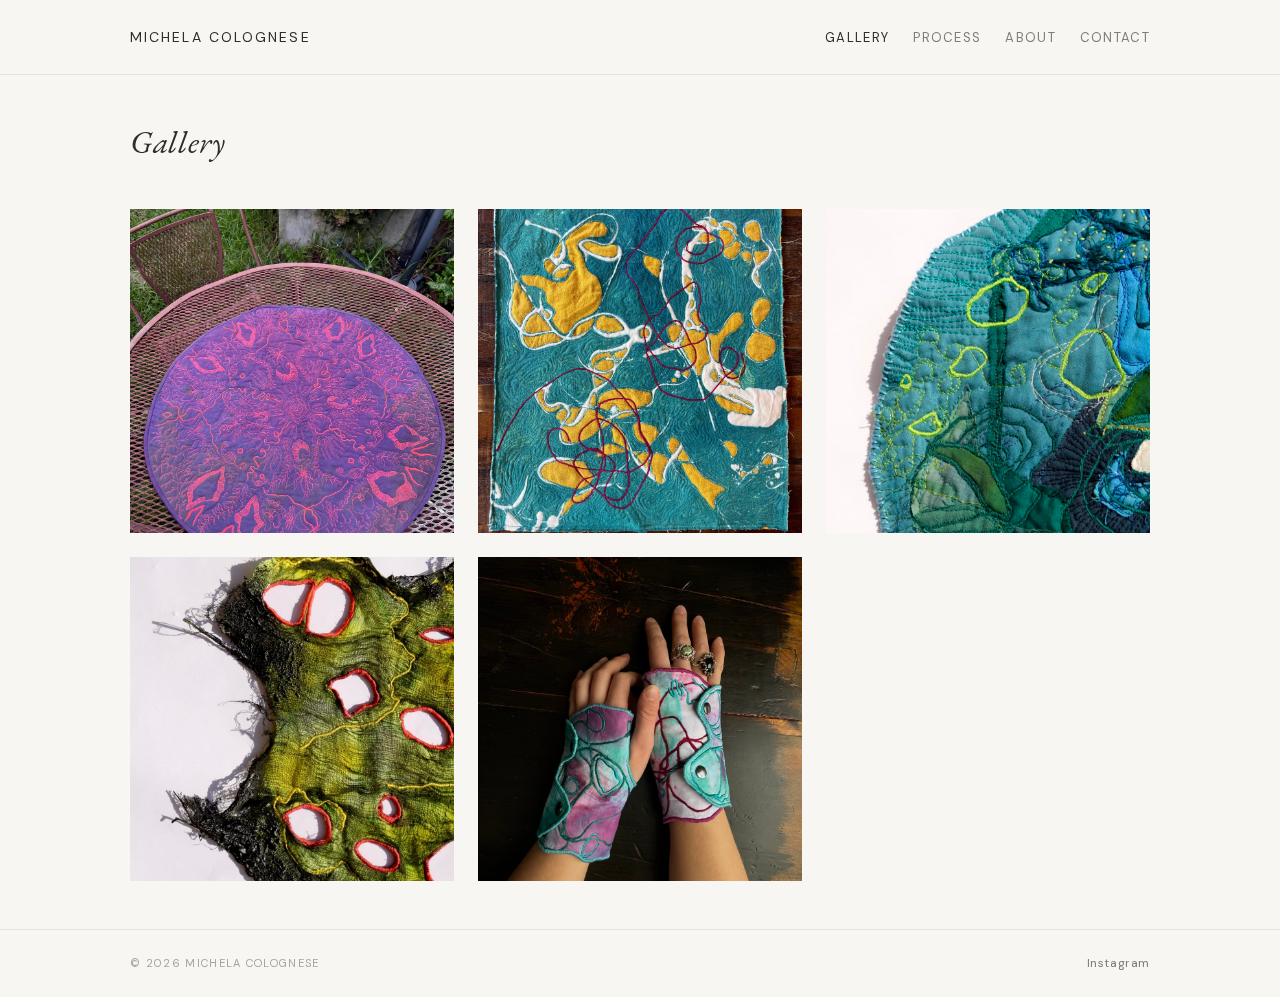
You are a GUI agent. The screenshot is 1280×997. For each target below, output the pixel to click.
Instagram (1118, 963)
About (1030, 37)
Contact (1115, 37)
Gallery (857, 37)
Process (947, 37)
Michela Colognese (220, 37)
